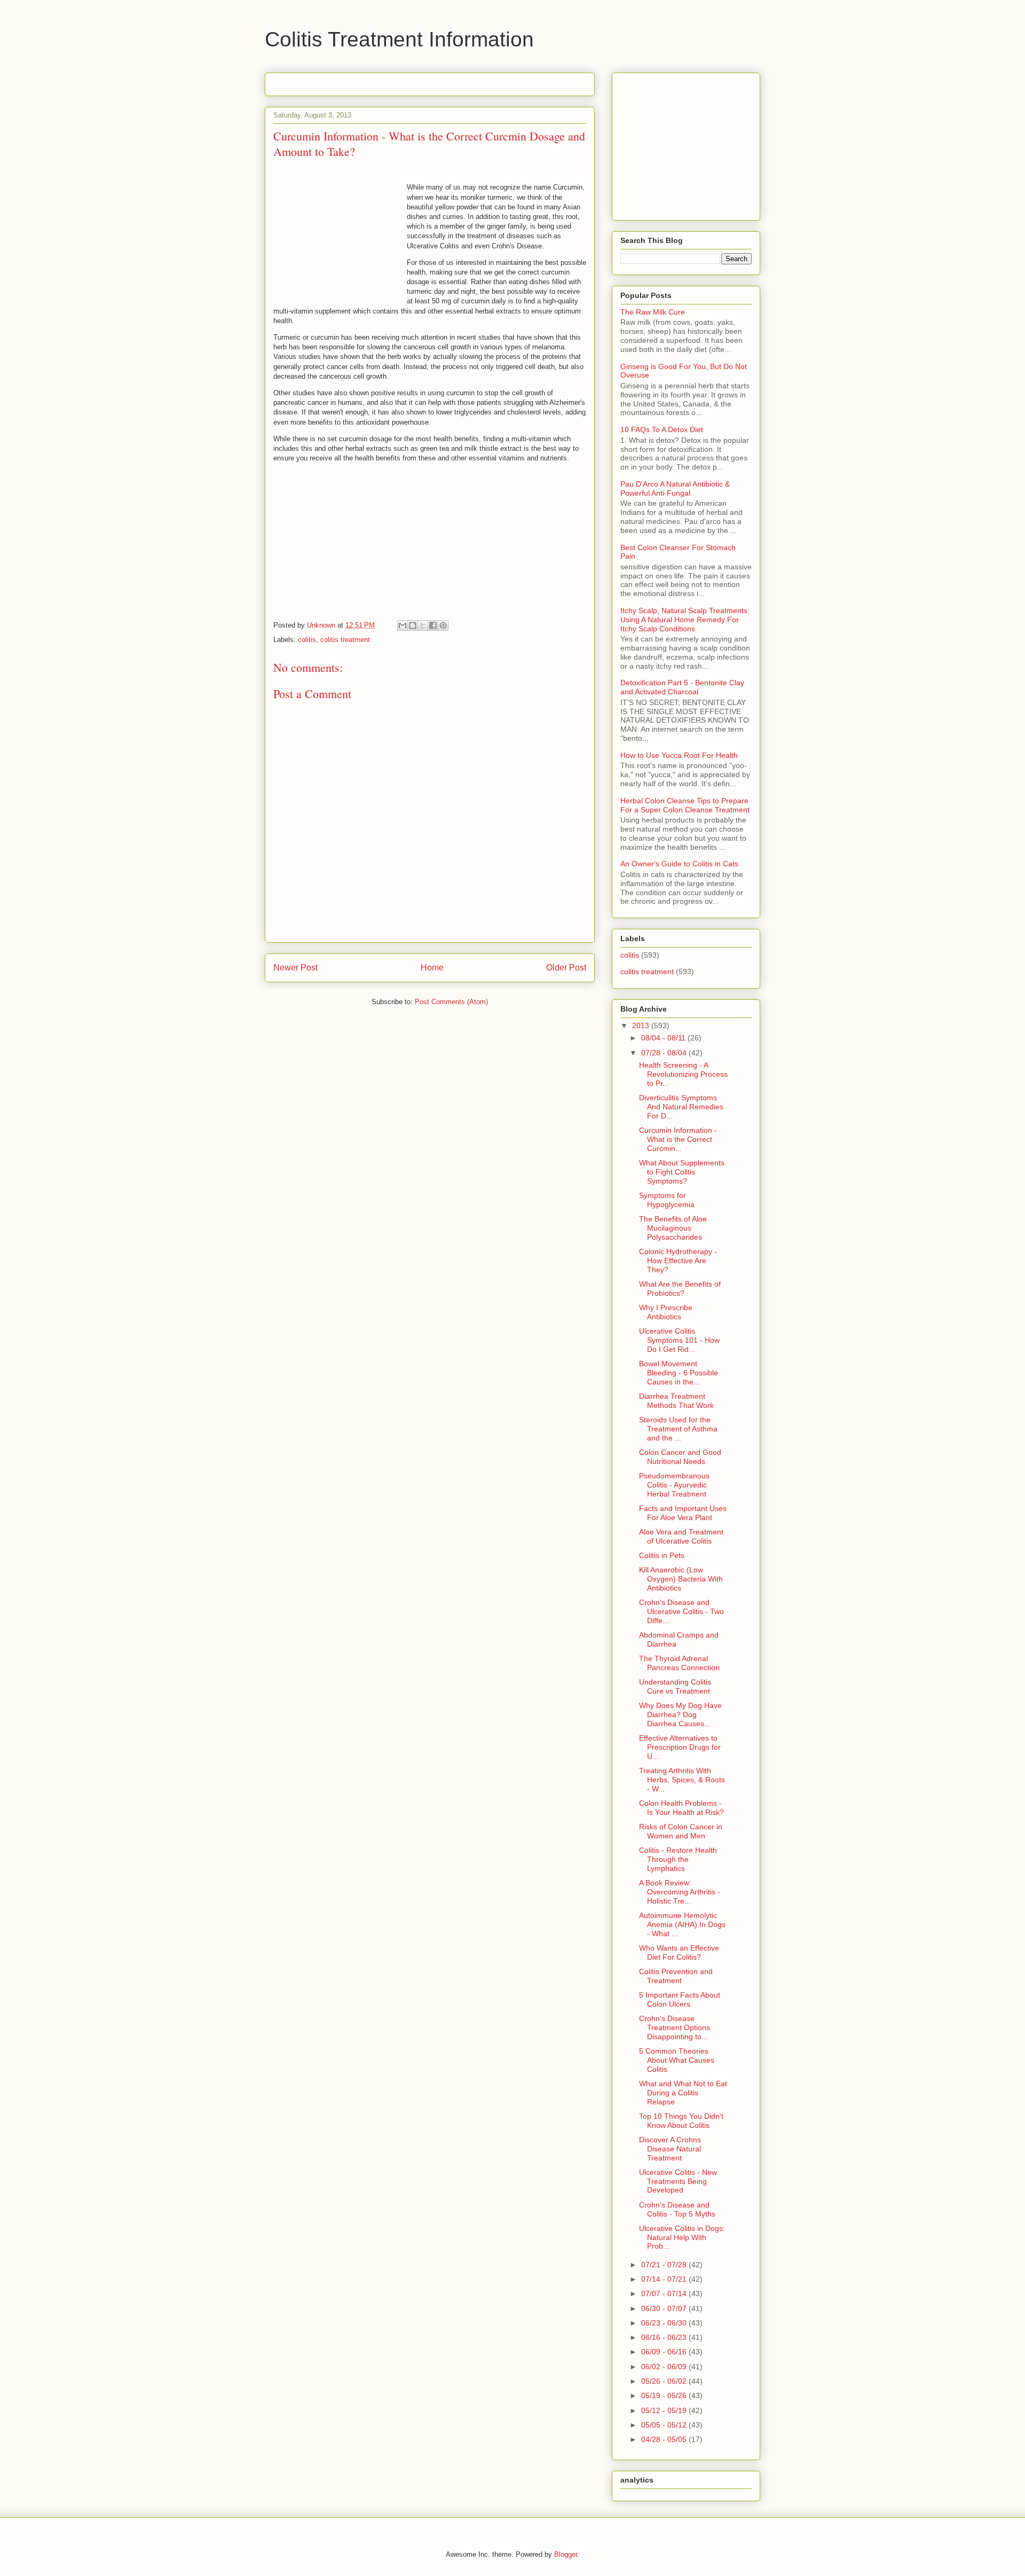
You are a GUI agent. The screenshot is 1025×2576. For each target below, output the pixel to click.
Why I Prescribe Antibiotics (666, 1312)
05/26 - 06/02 (665, 2381)
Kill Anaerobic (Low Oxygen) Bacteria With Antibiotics (681, 1579)
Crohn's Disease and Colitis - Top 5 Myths (677, 2209)
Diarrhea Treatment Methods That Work (676, 1401)
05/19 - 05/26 (665, 2395)
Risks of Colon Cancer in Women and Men (681, 1831)
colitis (307, 640)
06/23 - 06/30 (665, 2323)
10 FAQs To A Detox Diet (662, 429)
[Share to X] (423, 625)
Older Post (566, 968)
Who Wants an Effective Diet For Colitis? (679, 1952)
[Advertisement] (398, 81)
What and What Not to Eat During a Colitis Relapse (683, 2093)
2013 (642, 1025)
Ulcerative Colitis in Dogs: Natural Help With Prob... (682, 2237)
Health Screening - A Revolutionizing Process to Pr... (683, 1074)
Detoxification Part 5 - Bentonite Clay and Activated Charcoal (682, 687)
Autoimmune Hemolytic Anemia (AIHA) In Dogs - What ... (682, 1924)
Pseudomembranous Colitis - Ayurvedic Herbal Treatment (674, 1485)
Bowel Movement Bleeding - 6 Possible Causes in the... (679, 1373)
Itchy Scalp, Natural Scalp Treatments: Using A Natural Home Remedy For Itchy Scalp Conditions (685, 620)
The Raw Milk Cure (653, 312)
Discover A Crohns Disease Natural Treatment (670, 2149)
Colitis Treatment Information (399, 39)
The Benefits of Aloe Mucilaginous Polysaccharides (673, 1228)
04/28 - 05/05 (665, 2439)
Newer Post (295, 968)
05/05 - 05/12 (665, 2425)
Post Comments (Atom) (451, 1002)
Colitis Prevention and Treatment (676, 1976)
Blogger (566, 2554)
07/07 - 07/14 (665, 2293)
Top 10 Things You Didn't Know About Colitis (681, 2121)
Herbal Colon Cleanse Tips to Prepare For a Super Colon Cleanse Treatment (685, 805)
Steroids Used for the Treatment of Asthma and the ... (678, 1429)
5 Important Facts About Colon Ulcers (680, 1999)
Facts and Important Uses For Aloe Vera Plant (683, 1513)
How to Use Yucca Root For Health (679, 755)
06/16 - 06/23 (665, 2337)
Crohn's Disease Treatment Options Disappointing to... (675, 2027)
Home (432, 968)
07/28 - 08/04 (665, 1053)
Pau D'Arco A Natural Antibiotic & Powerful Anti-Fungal (675, 488)
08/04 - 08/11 (664, 1038)
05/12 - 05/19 (665, 2410)
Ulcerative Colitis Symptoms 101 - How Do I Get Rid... (679, 1340)
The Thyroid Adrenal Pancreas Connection (679, 1663)
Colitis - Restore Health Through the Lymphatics (678, 1859)
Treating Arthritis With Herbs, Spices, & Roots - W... (682, 1780)
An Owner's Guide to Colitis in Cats (679, 864)
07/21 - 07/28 (665, 2265)
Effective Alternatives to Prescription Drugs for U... (680, 1747)
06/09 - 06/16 (665, 2352)
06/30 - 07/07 (665, 2308)
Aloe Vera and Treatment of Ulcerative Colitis (681, 1536)
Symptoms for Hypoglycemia (667, 1200)
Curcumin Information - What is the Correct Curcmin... (678, 1139)
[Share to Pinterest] (443, 625)
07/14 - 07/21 (665, 2279)
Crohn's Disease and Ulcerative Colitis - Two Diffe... (681, 1611)
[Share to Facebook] (433, 625)
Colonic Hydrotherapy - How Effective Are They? (678, 1260)
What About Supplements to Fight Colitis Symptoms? (682, 1172)
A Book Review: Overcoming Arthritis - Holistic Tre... (680, 1892)
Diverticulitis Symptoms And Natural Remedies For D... (681, 1107)
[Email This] (403, 625)
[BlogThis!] (413, 625)
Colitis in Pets (662, 1555)
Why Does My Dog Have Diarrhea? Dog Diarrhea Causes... (680, 1714)
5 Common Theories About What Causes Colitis (677, 2060)
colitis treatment (345, 640)
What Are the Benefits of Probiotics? (680, 1289)
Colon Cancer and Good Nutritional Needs (680, 1457)
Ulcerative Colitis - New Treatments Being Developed (678, 2181)
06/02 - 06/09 (665, 2367)
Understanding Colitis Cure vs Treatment (675, 1686)
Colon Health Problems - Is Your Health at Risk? (681, 1808)
